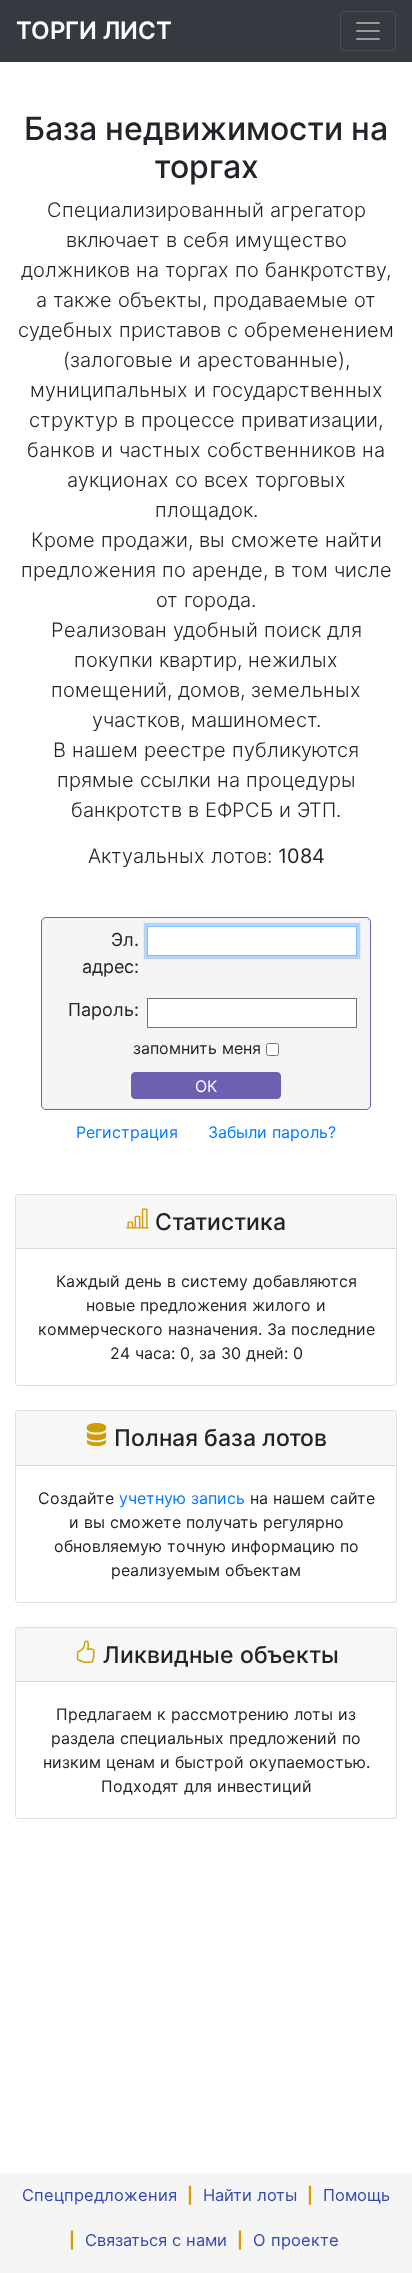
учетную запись (182, 1498)
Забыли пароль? (272, 1132)
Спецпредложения (99, 2195)
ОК (206, 1086)
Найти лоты (250, 2195)
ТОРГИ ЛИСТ (94, 30)
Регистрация (127, 1132)
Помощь (356, 2195)
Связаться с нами (156, 2240)
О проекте (296, 2240)
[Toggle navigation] (368, 31)
